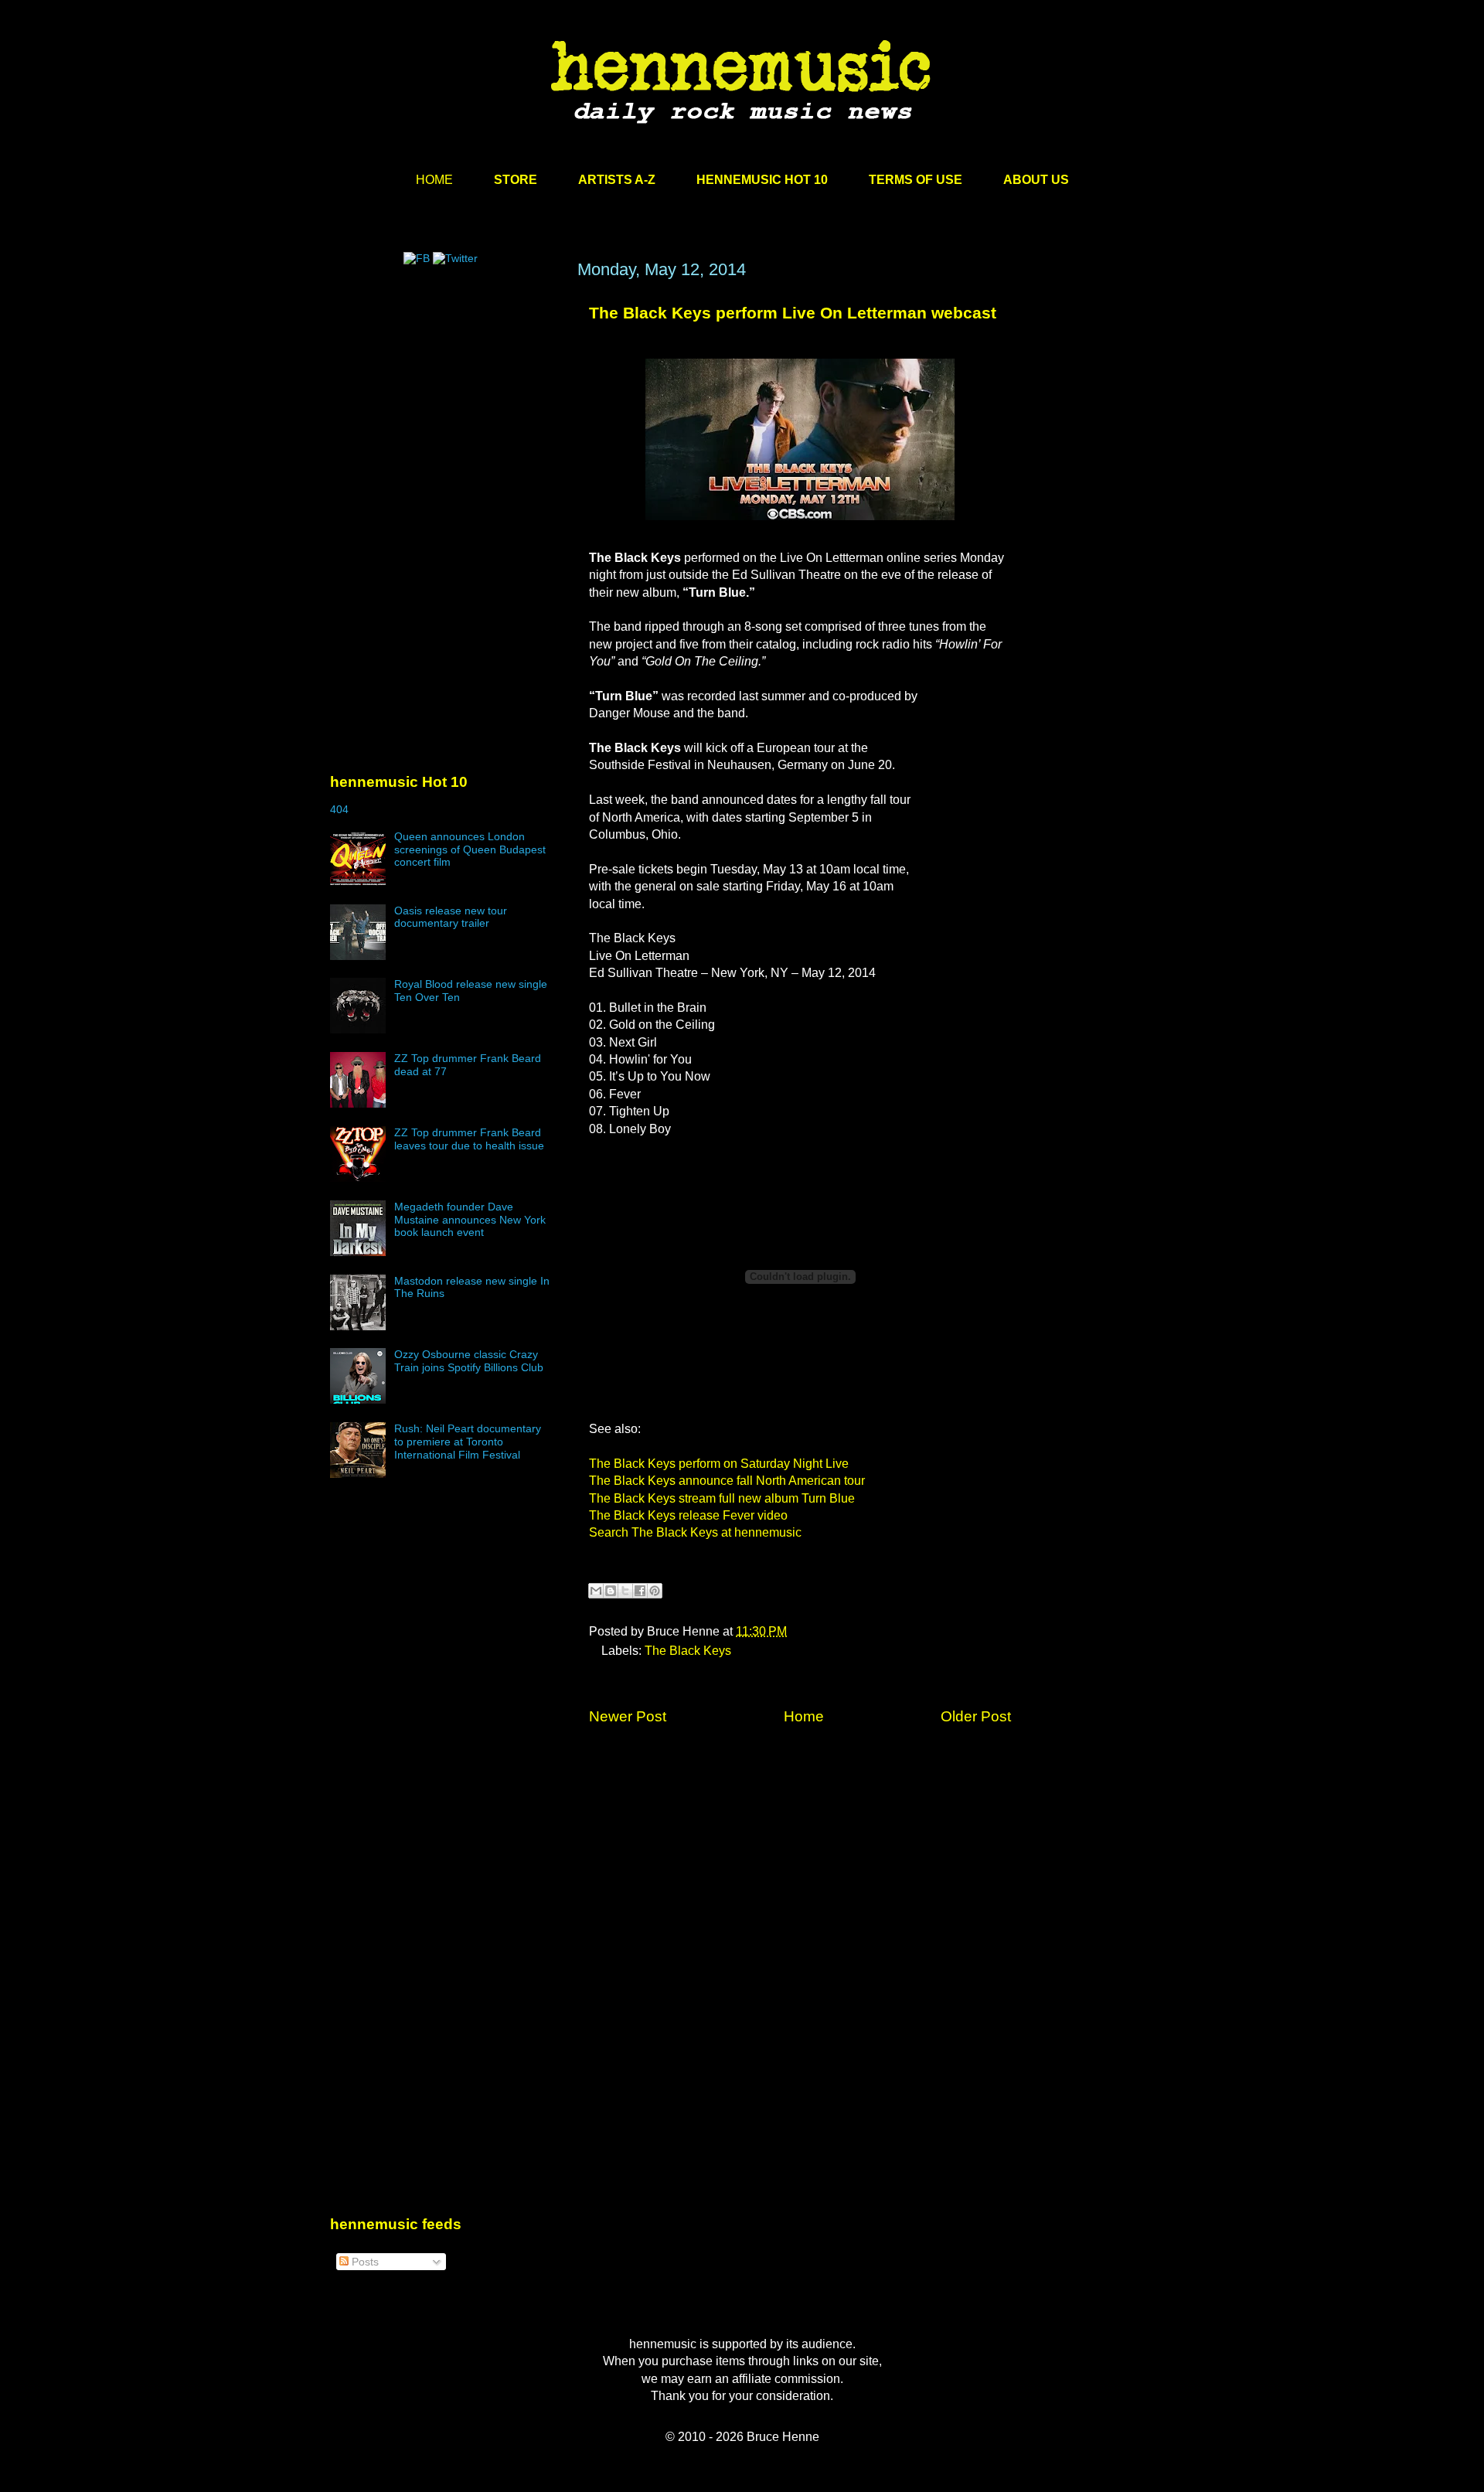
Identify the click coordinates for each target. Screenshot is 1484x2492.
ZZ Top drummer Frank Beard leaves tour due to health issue (469, 1139)
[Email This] (596, 1591)
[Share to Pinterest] (655, 1591)
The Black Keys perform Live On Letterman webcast (793, 313)
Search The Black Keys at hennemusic (695, 1532)
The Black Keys (688, 1651)
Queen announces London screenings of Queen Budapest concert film (470, 849)
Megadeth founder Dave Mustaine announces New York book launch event (470, 1220)
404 (339, 809)
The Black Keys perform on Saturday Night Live (719, 1464)
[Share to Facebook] (640, 1591)
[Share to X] (625, 1591)
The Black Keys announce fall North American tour (727, 1481)
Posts (364, 2262)
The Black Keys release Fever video (688, 1515)
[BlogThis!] (611, 1591)
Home (804, 1716)
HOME (434, 180)
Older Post (976, 1716)
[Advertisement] (446, 407)
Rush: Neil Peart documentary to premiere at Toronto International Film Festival (468, 1442)
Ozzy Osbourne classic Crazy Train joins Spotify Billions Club (469, 1361)
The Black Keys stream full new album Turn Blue (722, 1498)
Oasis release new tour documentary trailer (451, 917)
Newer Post (628, 1716)
